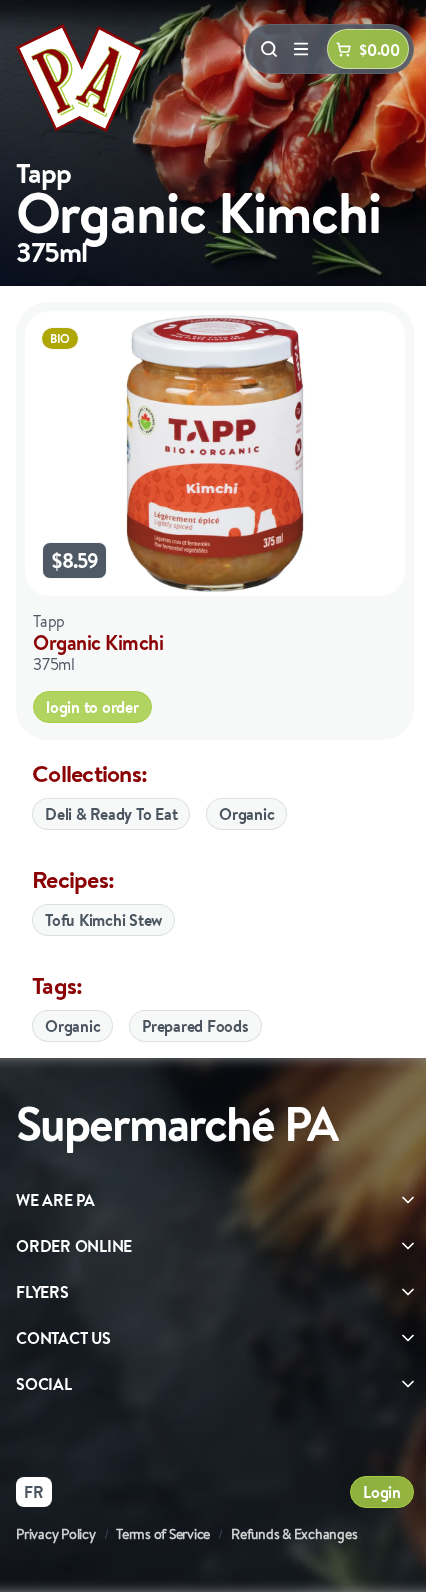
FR (34, 1492)
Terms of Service (163, 1534)
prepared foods (195, 1026)
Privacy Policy (56, 1534)
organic (72, 1026)
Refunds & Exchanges (294, 1534)
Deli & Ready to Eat (111, 814)
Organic (246, 814)
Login (382, 1492)
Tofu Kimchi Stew (103, 920)
